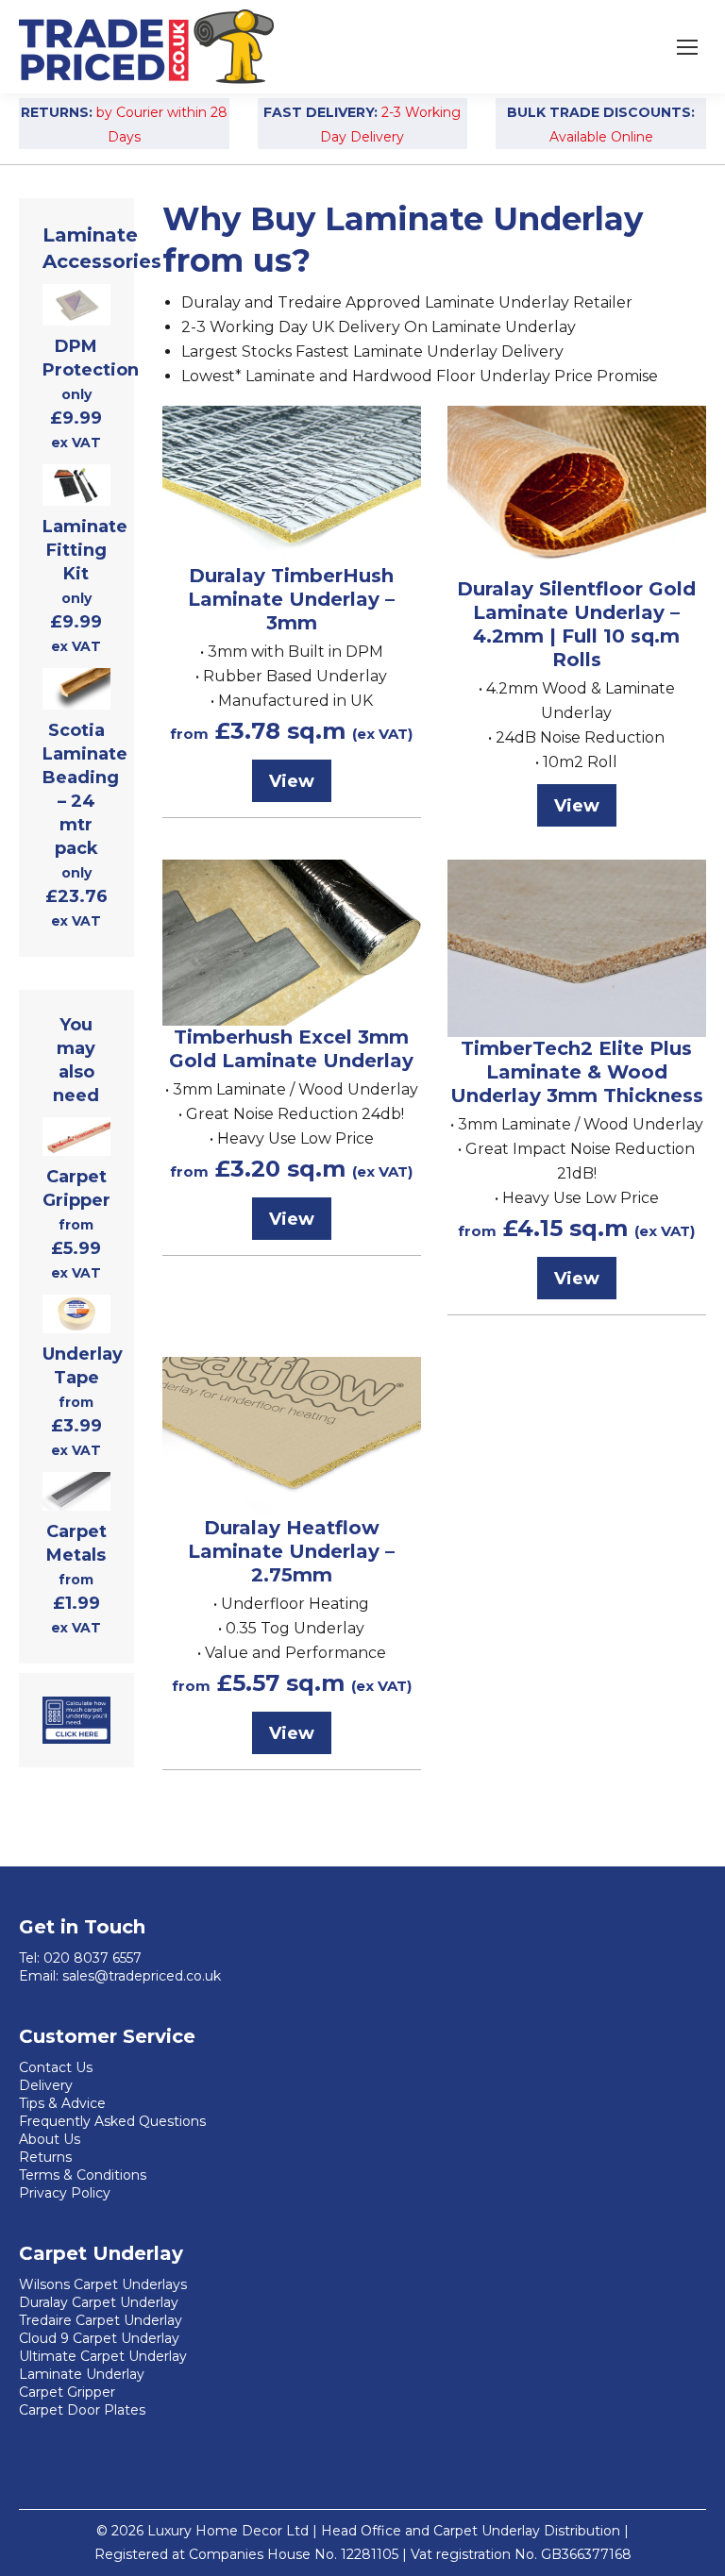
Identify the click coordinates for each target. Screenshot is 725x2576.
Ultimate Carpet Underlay (103, 2356)
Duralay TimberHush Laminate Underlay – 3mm (291, 599)
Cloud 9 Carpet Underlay (99, 2338)
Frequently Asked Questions (112, 2121)
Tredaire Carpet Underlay (101, 2320)
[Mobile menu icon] (687, 47)
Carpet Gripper (67, 2392)
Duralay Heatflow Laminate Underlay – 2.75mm (291, 1551)
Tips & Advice (62, 2103)
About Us (50, 2139)
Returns (45, 2157)
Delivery (46, 2085)
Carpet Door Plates (82, 2410)
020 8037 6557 (93, 1958)
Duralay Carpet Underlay (99, 2302)
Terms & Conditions (83, 2175)
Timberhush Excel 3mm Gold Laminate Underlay (291, 1049)
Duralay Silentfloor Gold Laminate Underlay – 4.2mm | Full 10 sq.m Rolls (576, 624)
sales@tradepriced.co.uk (142, 1976)
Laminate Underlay (82, 2374)
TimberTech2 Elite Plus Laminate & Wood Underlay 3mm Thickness (577, 1072)
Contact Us (56, 2067)
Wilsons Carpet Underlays (103, 2284)
